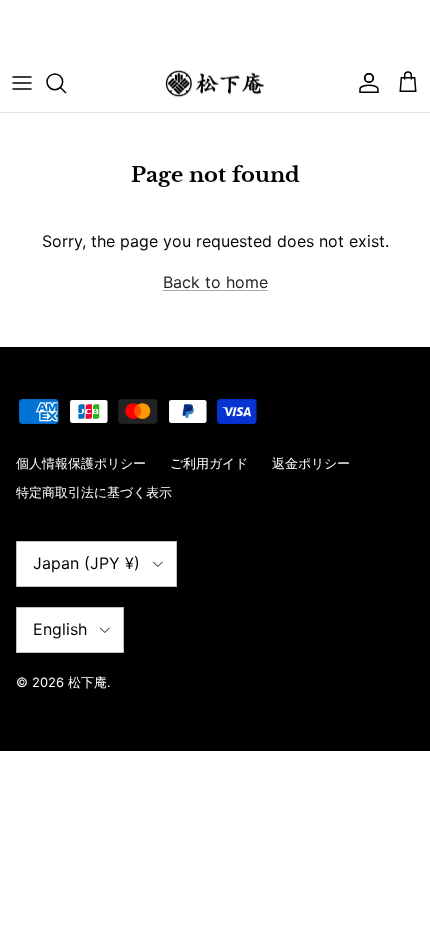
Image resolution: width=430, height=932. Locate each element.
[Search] (66, 83)
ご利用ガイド (209, 463)
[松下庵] (215, 83)
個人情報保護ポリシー (81, 463)
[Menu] (22, 83)
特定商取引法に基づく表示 (94, 492)
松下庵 (87, 682)
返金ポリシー (311, 463)
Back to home (215, 282)
